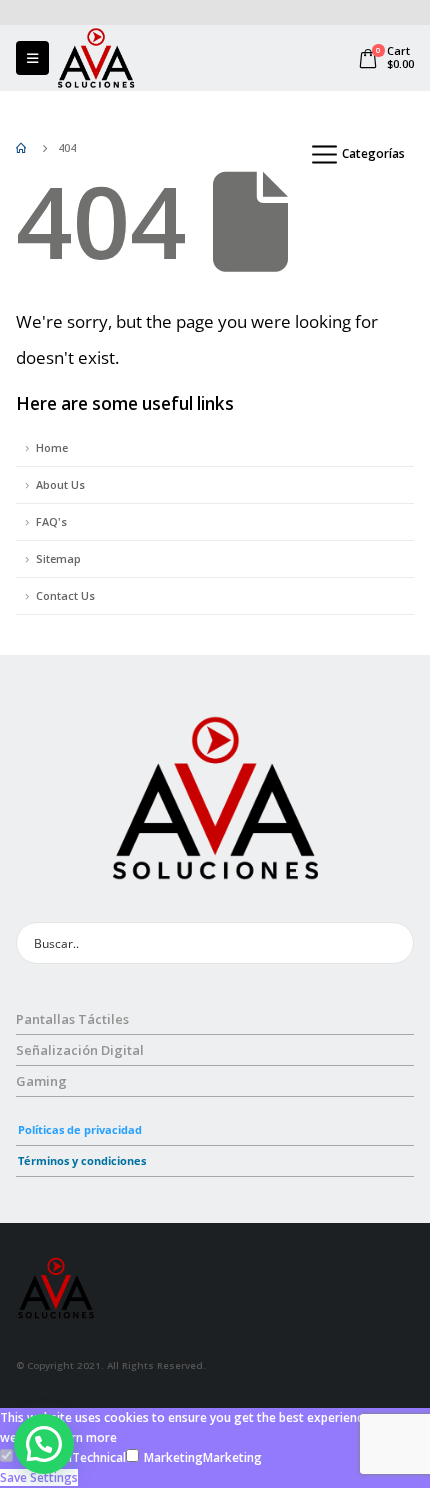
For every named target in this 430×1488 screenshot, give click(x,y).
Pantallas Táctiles (72, 1019)
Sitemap (58, 558)
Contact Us (65, 595)
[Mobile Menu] (32, 58)
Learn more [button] (84, 1437)
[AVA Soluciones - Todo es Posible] (96, 58)
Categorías (373, 153)
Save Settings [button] (39, 1477)
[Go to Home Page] (23, 148)
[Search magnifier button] (393, 943)
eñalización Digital (84, 1050)
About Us (60, 484)
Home (52, 447)
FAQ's (51, 521)
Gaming (41, 1081)
